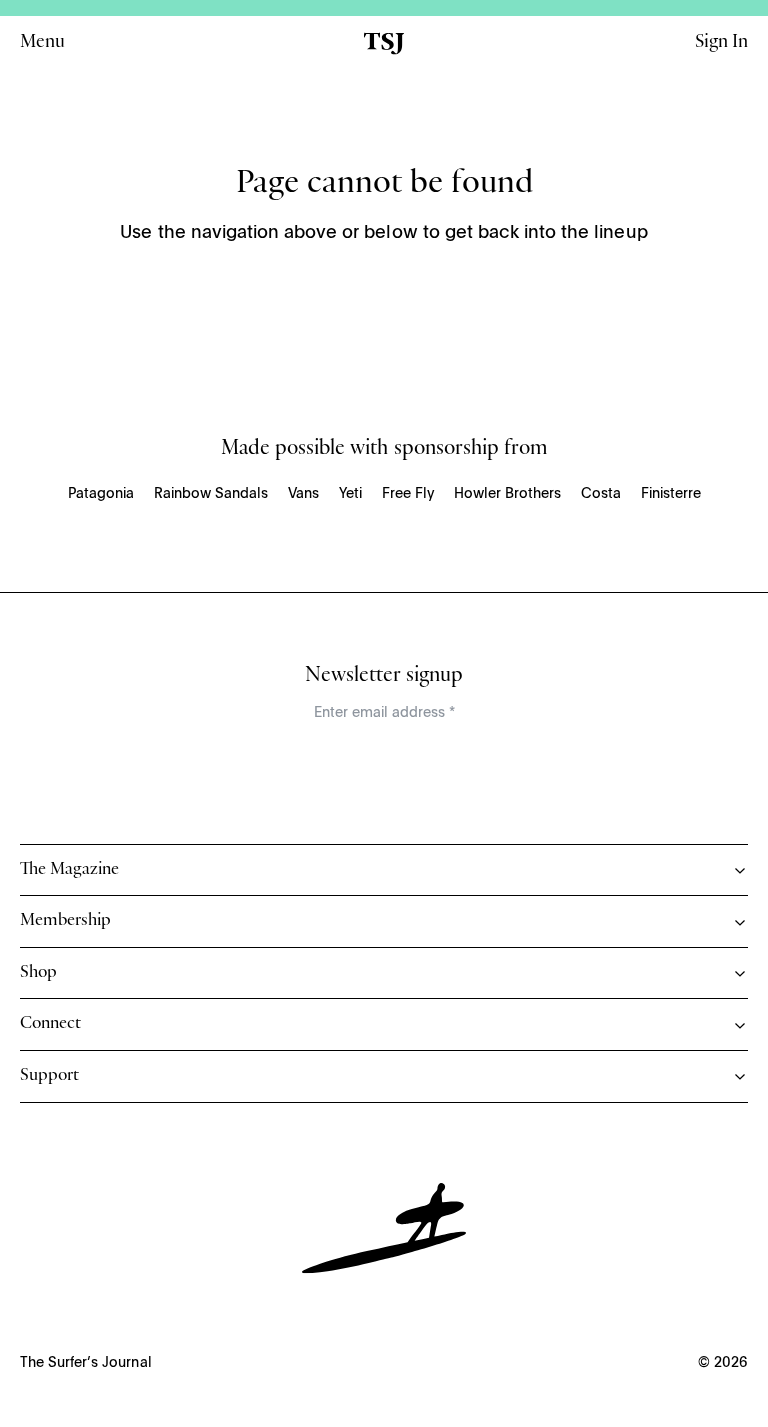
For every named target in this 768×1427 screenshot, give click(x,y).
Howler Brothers (507, 494)
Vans (303, 494)
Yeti (350, 494)
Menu (42, 43)
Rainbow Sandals (211, 494)
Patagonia (101, 494)
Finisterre (671, 494)
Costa (601, 494)
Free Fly (408, 494)
